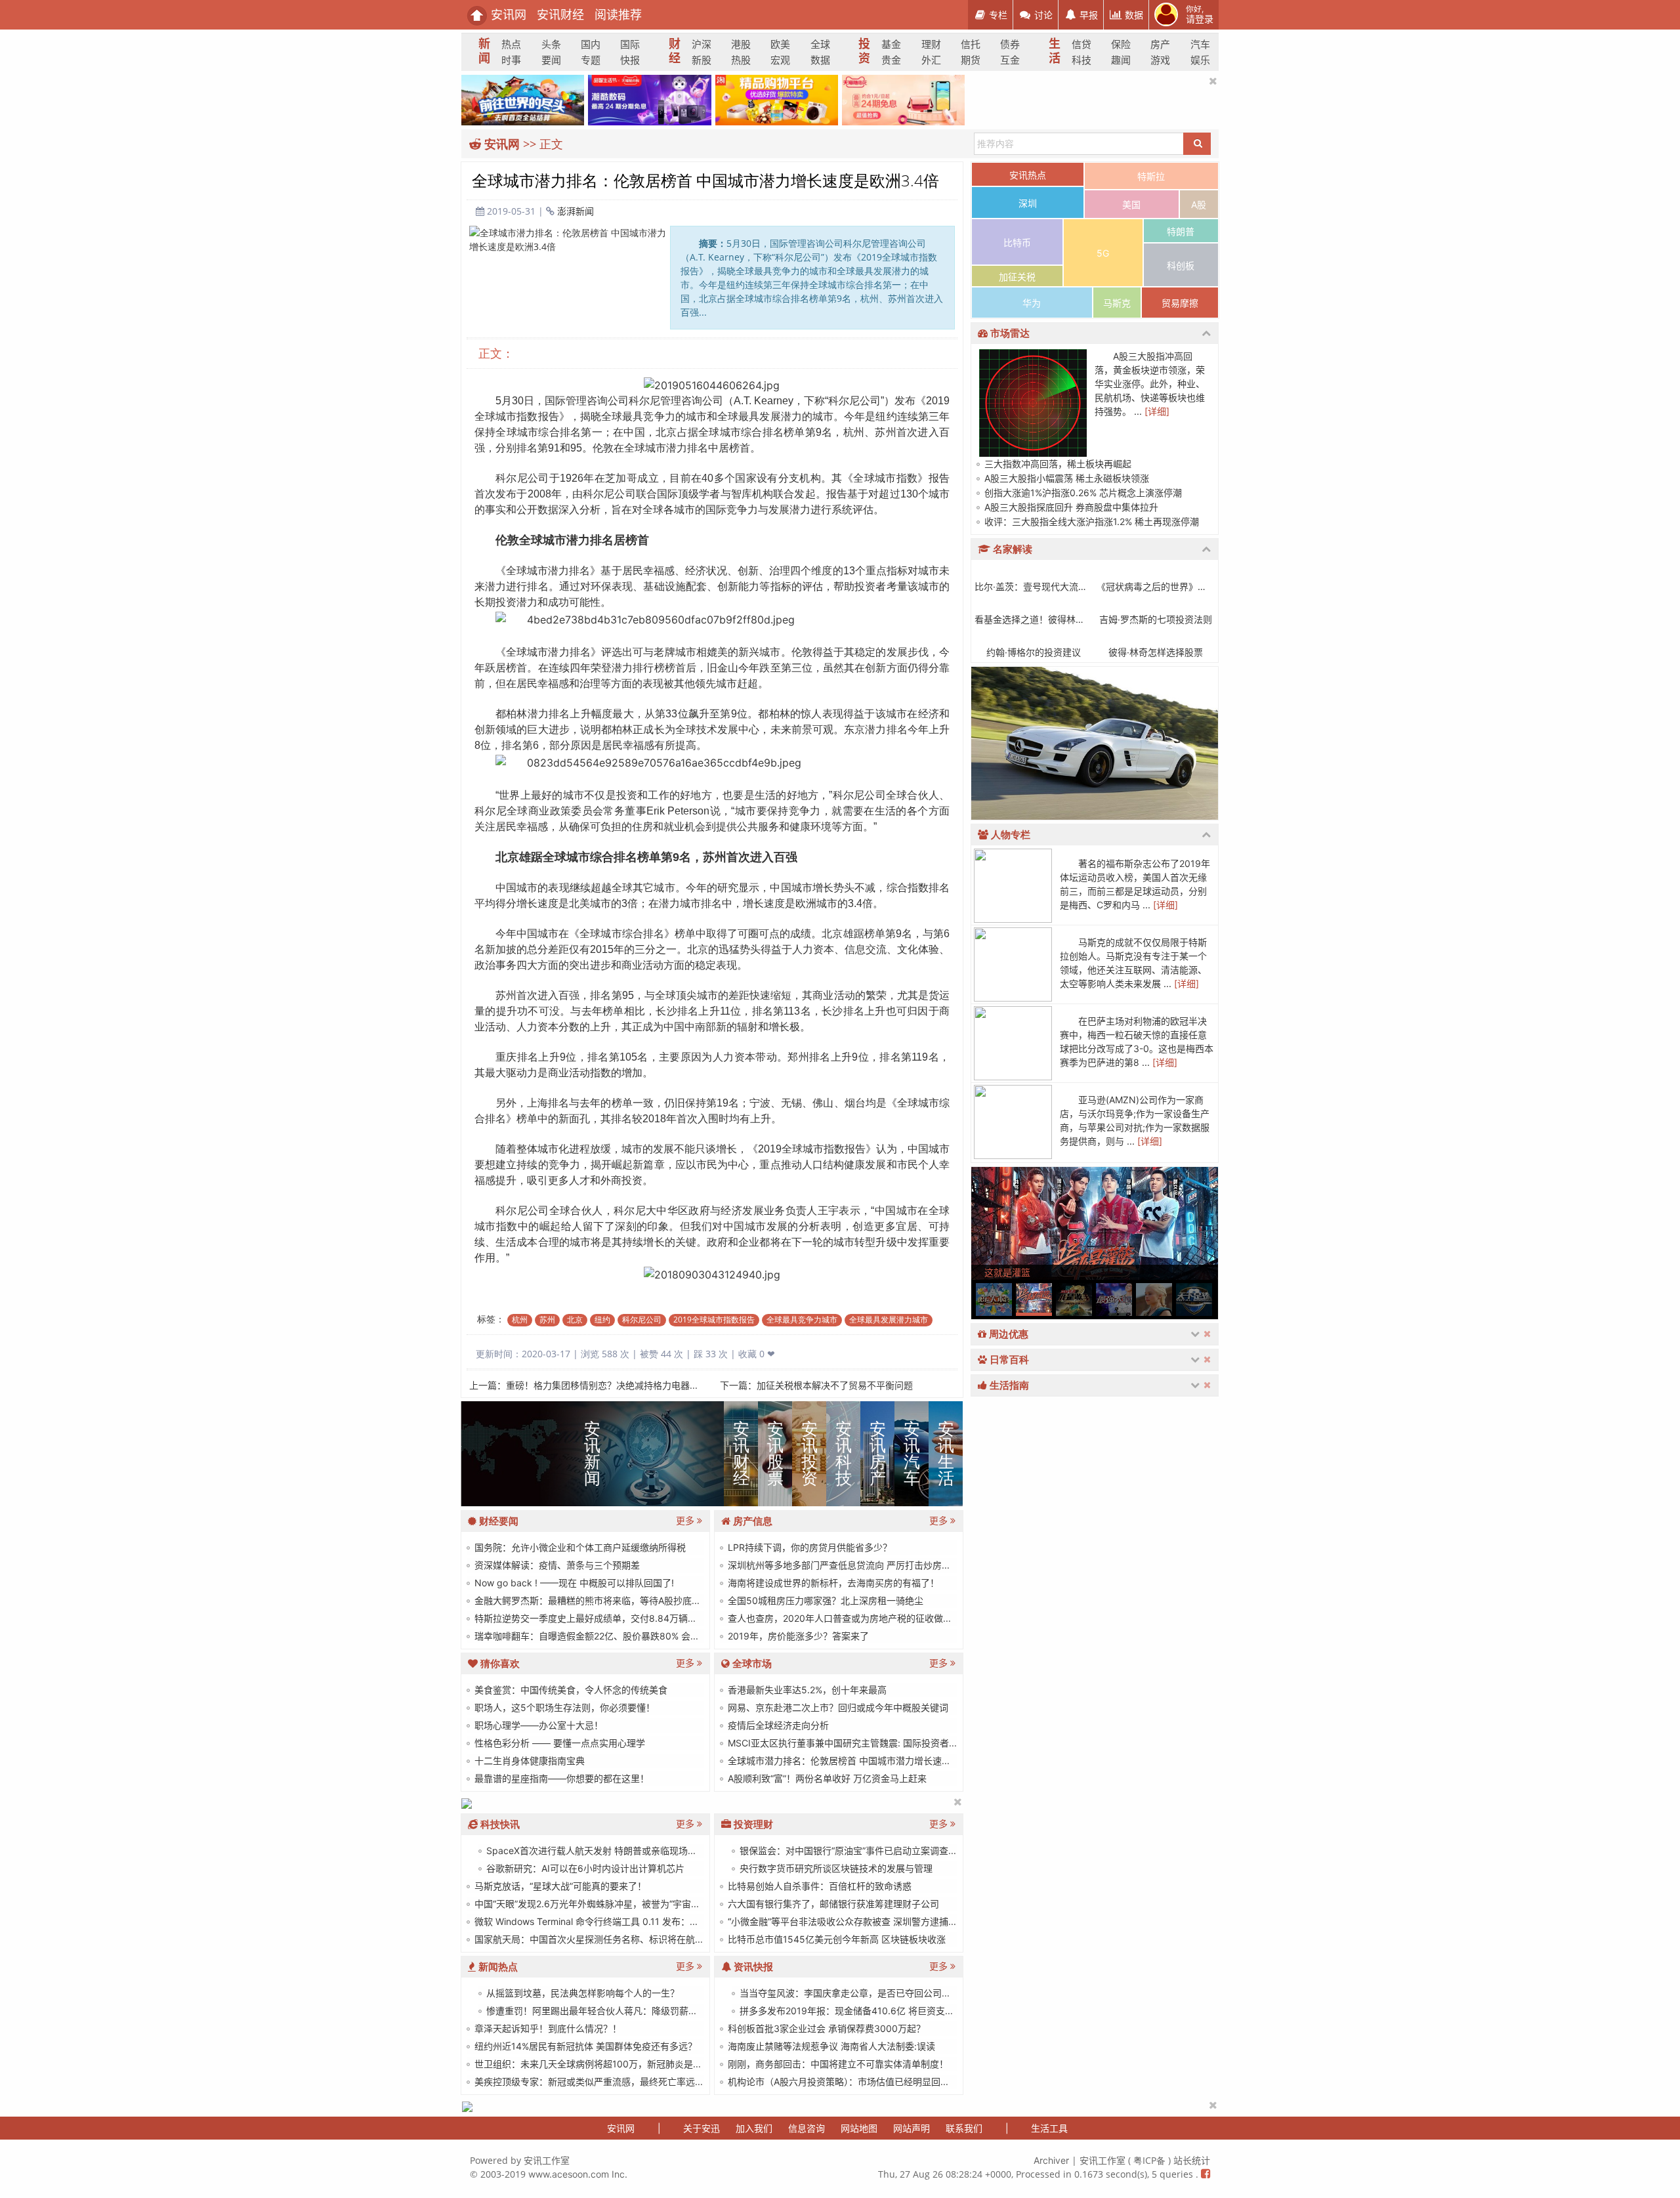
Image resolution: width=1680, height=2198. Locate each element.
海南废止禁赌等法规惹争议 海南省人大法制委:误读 (830, 2046)
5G (1103, 253)
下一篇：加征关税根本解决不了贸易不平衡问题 (816, 1385)
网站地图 (859, 2128)
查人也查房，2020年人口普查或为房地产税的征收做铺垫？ (848, 1618)
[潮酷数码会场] (649, 99)
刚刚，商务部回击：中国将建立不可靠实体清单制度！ (837, 2064)
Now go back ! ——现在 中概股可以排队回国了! (573, 1583)
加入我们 (754, 2128)
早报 (1087, 15)
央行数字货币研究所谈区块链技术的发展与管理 (835, 1868)
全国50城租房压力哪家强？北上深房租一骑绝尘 (824, 1600)
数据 (1133, 15)
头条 (551, 44)
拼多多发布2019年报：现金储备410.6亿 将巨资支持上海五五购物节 (878, 2011)
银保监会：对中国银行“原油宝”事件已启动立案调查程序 (852, 1850)
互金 (1010, 60)
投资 (863, 52)
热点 (511, 44)
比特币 (1017, 243)
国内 (591, 44)
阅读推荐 (618, 15)
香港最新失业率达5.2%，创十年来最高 (806, 1690)
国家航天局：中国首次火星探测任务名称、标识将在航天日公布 (602, 1939)
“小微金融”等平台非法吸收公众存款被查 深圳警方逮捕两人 (846, 1921)
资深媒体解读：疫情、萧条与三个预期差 (556, 1565)
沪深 (702, 44)
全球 (820, 44)
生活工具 (1049, 2128)
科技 (1081, 60)
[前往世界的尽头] (523, 99)
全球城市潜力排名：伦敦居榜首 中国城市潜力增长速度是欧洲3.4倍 (864, 1761)
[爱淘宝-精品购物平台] (777, 99)
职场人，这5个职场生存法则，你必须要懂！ (563, 1707)
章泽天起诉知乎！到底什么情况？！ (547, 2028)
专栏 (997, 15)
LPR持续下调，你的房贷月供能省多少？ (808, 1547)
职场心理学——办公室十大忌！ (537, 1725)
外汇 (931, 60)
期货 (971, 60)
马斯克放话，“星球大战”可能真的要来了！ (559, 1886)
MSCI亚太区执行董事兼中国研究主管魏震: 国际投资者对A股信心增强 (868, 1743)
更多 (686, 1520)
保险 (1121, 44)
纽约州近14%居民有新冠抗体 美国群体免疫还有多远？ (584, 2046)
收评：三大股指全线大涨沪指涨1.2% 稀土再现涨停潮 (1090, 521)
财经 (674, 52)
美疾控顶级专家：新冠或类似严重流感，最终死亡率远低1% (594, 2082)
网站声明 (912, 2128)
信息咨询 (807, 2128)
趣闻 (1121, 60)
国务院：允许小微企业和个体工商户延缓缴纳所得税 (579, 1547)
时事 (511, 60)
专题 (591, 60)
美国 (1131, 204)
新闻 (483, 52)
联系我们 (964, 2128)
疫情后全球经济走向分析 (777, 1725)
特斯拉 (1151, 176)
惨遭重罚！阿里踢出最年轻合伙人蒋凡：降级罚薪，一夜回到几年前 (623, 2011)
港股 (741, 44)
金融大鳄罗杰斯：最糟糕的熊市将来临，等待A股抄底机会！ (596, 1600)
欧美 (780, 44)
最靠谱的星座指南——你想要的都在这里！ (560, 1778)
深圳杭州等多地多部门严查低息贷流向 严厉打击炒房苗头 (843, 1565)
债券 (1010, 44)
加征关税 (1017, 277)
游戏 (1160, 60)
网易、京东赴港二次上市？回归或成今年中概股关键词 (837, 1707)
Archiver (1051, 2160)
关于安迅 (702, 2128)
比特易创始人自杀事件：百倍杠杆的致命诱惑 (818, 1886)
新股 (702, 60)
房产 (1160, 44)
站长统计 (1192, 2160)
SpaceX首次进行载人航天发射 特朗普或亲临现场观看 (595, 1850)
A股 (1199, 204)
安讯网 (507, 15)
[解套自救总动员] (467, 2106)
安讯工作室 (547, 2160)
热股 (741, 60)
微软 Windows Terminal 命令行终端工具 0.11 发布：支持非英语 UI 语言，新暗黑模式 (648, 1921)
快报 (630, 60)
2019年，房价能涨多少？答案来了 (797, 1636)
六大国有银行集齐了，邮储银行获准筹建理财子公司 (832, 1904)
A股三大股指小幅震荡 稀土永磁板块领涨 (1065, 478)
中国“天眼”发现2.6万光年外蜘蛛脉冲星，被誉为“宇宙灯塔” (592, 1904)
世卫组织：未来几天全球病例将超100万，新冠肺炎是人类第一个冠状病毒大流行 (638, 2064)
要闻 (551, 60)
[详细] (1157, 411)
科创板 (1181, 265)
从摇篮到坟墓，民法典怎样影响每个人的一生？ (581, 1993)
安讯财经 (560, 15)
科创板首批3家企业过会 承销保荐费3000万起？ (825, 2028)
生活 (1054, 52)
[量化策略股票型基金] (467, 1803)
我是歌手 (1003, 1119)
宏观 (780, 60)
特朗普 (1181, 231)
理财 (931, 44)
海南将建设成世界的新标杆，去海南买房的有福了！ (832, 1583)
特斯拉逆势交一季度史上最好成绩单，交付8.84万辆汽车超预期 (603, 1618)
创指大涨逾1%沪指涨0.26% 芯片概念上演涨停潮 (1082, 493)
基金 (891, 44)
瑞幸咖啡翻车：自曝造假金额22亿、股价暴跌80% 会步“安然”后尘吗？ (617, 1636)
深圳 (1028, 203)
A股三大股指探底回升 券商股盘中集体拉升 (1070, 507)
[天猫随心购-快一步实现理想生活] (903, 99)
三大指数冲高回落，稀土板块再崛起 (1057, 464)
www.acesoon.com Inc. (578, 2174)
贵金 (891, 60)
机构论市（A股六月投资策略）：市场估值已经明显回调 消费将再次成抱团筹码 (885, 2082)
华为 (1032, 303)
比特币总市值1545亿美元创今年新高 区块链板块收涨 (835, 1939)
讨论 (1042, 15)
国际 (630, 44)
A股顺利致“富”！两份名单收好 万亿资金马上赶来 (826, 1778)
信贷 (1081, 44)
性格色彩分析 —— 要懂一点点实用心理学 (558, 1743)
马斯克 (1117, 303)
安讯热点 (1028, 175)
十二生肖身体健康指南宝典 (528, 1761)
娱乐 (1200, 60)
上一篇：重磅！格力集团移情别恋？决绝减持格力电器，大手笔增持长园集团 (625, 1385)
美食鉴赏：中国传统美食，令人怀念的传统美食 (570, 1690)
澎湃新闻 (576, 211)
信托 (971, 44)
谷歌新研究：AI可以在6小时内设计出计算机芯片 (584, 1868)
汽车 (1200, 44)
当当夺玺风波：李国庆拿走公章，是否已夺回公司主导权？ (858, 1993)
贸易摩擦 (1180, 303)
